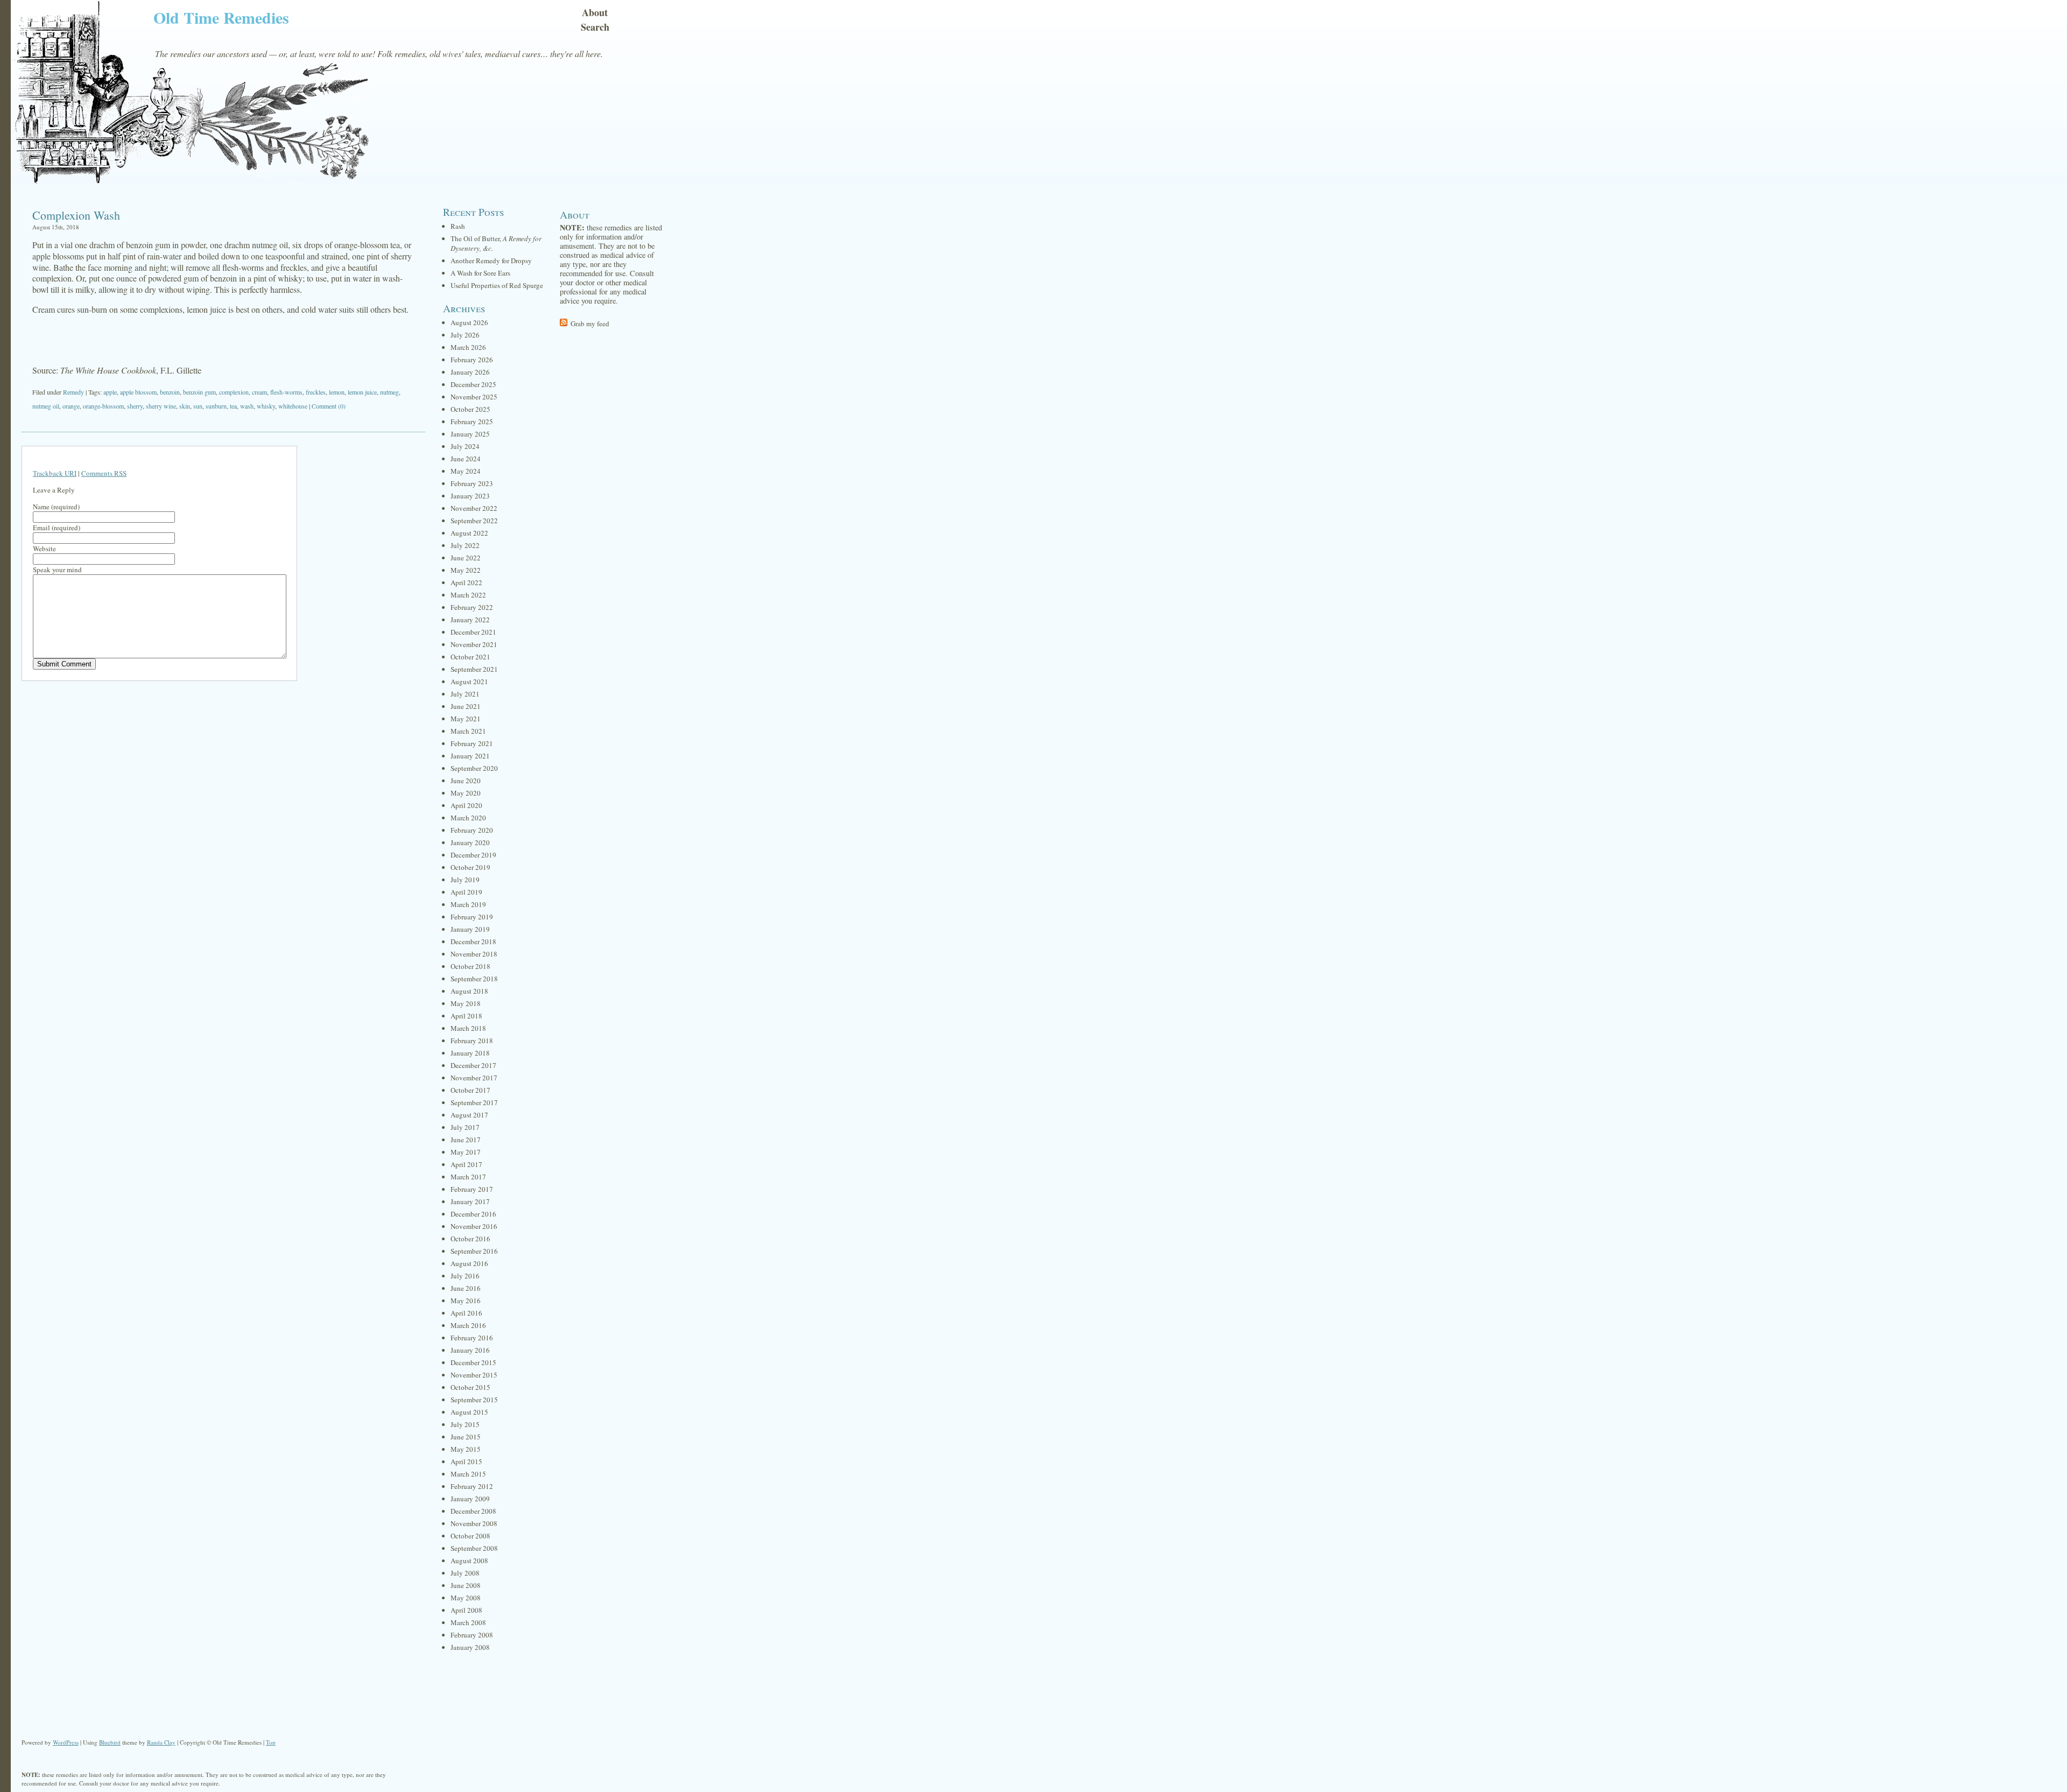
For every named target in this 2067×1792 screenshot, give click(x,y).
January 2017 (470, 1201)
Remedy (73, 392)
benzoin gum (199, 392)
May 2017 (466, 1152)
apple (110, 392)
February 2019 (472, 917)
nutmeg (389, 392)
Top (271, 1742)
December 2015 (473, 1362)
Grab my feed (590, 324)
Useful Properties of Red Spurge (497, 285)
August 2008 (469, 1561)
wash (247, 406)
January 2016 (470, 1350)
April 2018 (466, 1016)
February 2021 (472, 743)
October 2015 (470, 1387)
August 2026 (469, 322)
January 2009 (470, 1499)
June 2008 (466, 1585)
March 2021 (468, 731)
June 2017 (466, 1140)
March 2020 (468, 818)
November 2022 (474, 508)
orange (71, 406)
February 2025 (472, 421)
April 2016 (466, 1313)
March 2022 (468, 595)
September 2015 (474, 1400)
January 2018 (470, 1053)
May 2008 (466, 1598)
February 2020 (472, 830)
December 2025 (473, 384)
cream (259, 392)
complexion (234, 392)
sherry (135, 406)
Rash (458, 226)
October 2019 (470, 867)
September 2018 (474, 979)
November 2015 (474, 1375)
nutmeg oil (46, 406)
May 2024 (466, 471)
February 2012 (472, 1486)
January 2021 (470, 756)
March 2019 (468, 904)
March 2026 (468, 347)
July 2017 (465, 1127)
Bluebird (110, 1742)
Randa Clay (161, 1742)
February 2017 (472, 1189)
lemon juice (362, 392)
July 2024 (465, 446)
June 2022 (466, 558)
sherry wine (161, 406)
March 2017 (468, 1177)
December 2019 (473, 855)
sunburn (216, 406)
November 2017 (474, 1078)
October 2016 (470, 1239)
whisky (266, 406)
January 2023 (470, 496)
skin (185, 406)
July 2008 (465, 1573)
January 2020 (470, 842)
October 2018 (470, 966)
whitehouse (293, 406)
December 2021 (473, 632)
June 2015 (466, 1437)
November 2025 (474, 397)
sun (198, 406)
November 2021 (474, 644)
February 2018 (472, 1041)
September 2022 (474, 521)
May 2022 (466, 570)
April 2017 (466, 1164)
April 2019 (466, 892)
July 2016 (465, 1276)
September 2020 (474, 768)
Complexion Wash (76, 215)
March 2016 (468, 1325)
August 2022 (469, 533)
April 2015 (466, 1461)
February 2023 (472, 483)
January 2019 (470, 929)
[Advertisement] (223, 340)
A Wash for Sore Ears (480, 273)
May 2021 (466, 719)
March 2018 (468, 1028)
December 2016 (473, 1214)
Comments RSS (104, 473)
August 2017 (469, 1115)
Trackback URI (55, 473)
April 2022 (466, 582)
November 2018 (474, 954)
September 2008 (474, 1548)
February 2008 (472, 1635)
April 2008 (466, 1610)
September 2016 (474, 1251)
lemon (337, 392)
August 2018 (469, 991)
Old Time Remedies (221, 17)
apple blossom (138, 392)
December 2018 (473, 941)
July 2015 (465, 1424)
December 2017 (473, 1065)
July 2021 (465, 694)
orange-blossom (103, 406)
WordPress (66, 1742)
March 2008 (468, 1622)
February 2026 (472, 360)
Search (595, 27)
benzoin (170, 392)
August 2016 (469, 1263)
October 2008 (470, 1536)
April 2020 (466, 805)
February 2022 (472, 607)
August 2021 (469, 681)
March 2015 (468, 1474)
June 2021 (466, 706)
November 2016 (474, 1226)
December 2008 (473, 1511)
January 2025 (470, 434)
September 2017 (474, 1102)
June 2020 (466, 781)
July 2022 (465, 545)
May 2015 (466, 1449)
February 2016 (472, 1338)
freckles (316, 392)
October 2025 (470, 409)
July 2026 (465, 335)
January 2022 (470, 620)
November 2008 (474, 1523)
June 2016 (466, 1288)
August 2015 (469, 1412)
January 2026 (470, 372)
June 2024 (466, 459)
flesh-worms (286, 392)
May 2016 (466, 1301)
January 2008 (470, 1647)
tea (233, 406)
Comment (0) (329, 406)
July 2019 (465, 880)
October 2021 (470, 657)
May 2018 (466, 1003)
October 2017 (470, 1090)
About (595, 12)
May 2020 (466, 793)
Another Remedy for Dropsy (491, 261)
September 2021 (474, 669)
